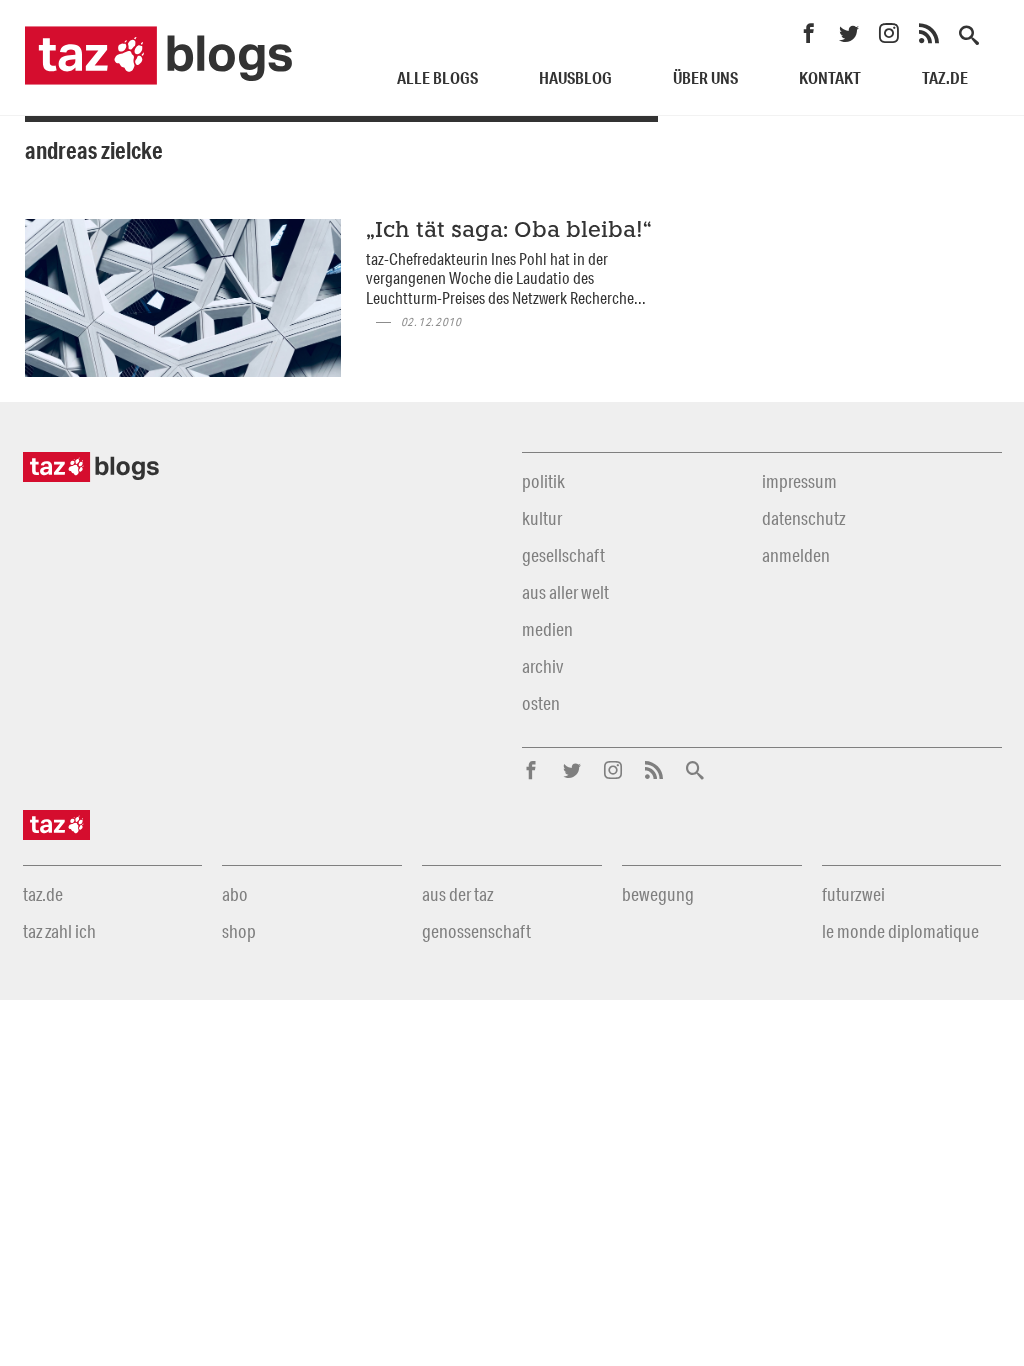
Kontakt (830, 77)
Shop (239, 931)
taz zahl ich (59, 931)
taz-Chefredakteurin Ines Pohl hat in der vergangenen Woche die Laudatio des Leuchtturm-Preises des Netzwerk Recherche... (506, 278)
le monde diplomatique (900, 931)
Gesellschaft (563, 555)
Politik (543, 481)
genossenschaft (476, 931)
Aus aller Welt (565, 592)
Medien (547, 629)
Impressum (799, 481)
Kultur (542, 518)
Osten (541, 703)
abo (235, 894)
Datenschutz (803, 518)
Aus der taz (457, 894)
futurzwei (853, 894)
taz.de (945, 77)
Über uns (705, 77)
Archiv (542, 666)
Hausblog (575, 77)
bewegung (658, 894)
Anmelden (796, 555)
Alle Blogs (437, 77)
